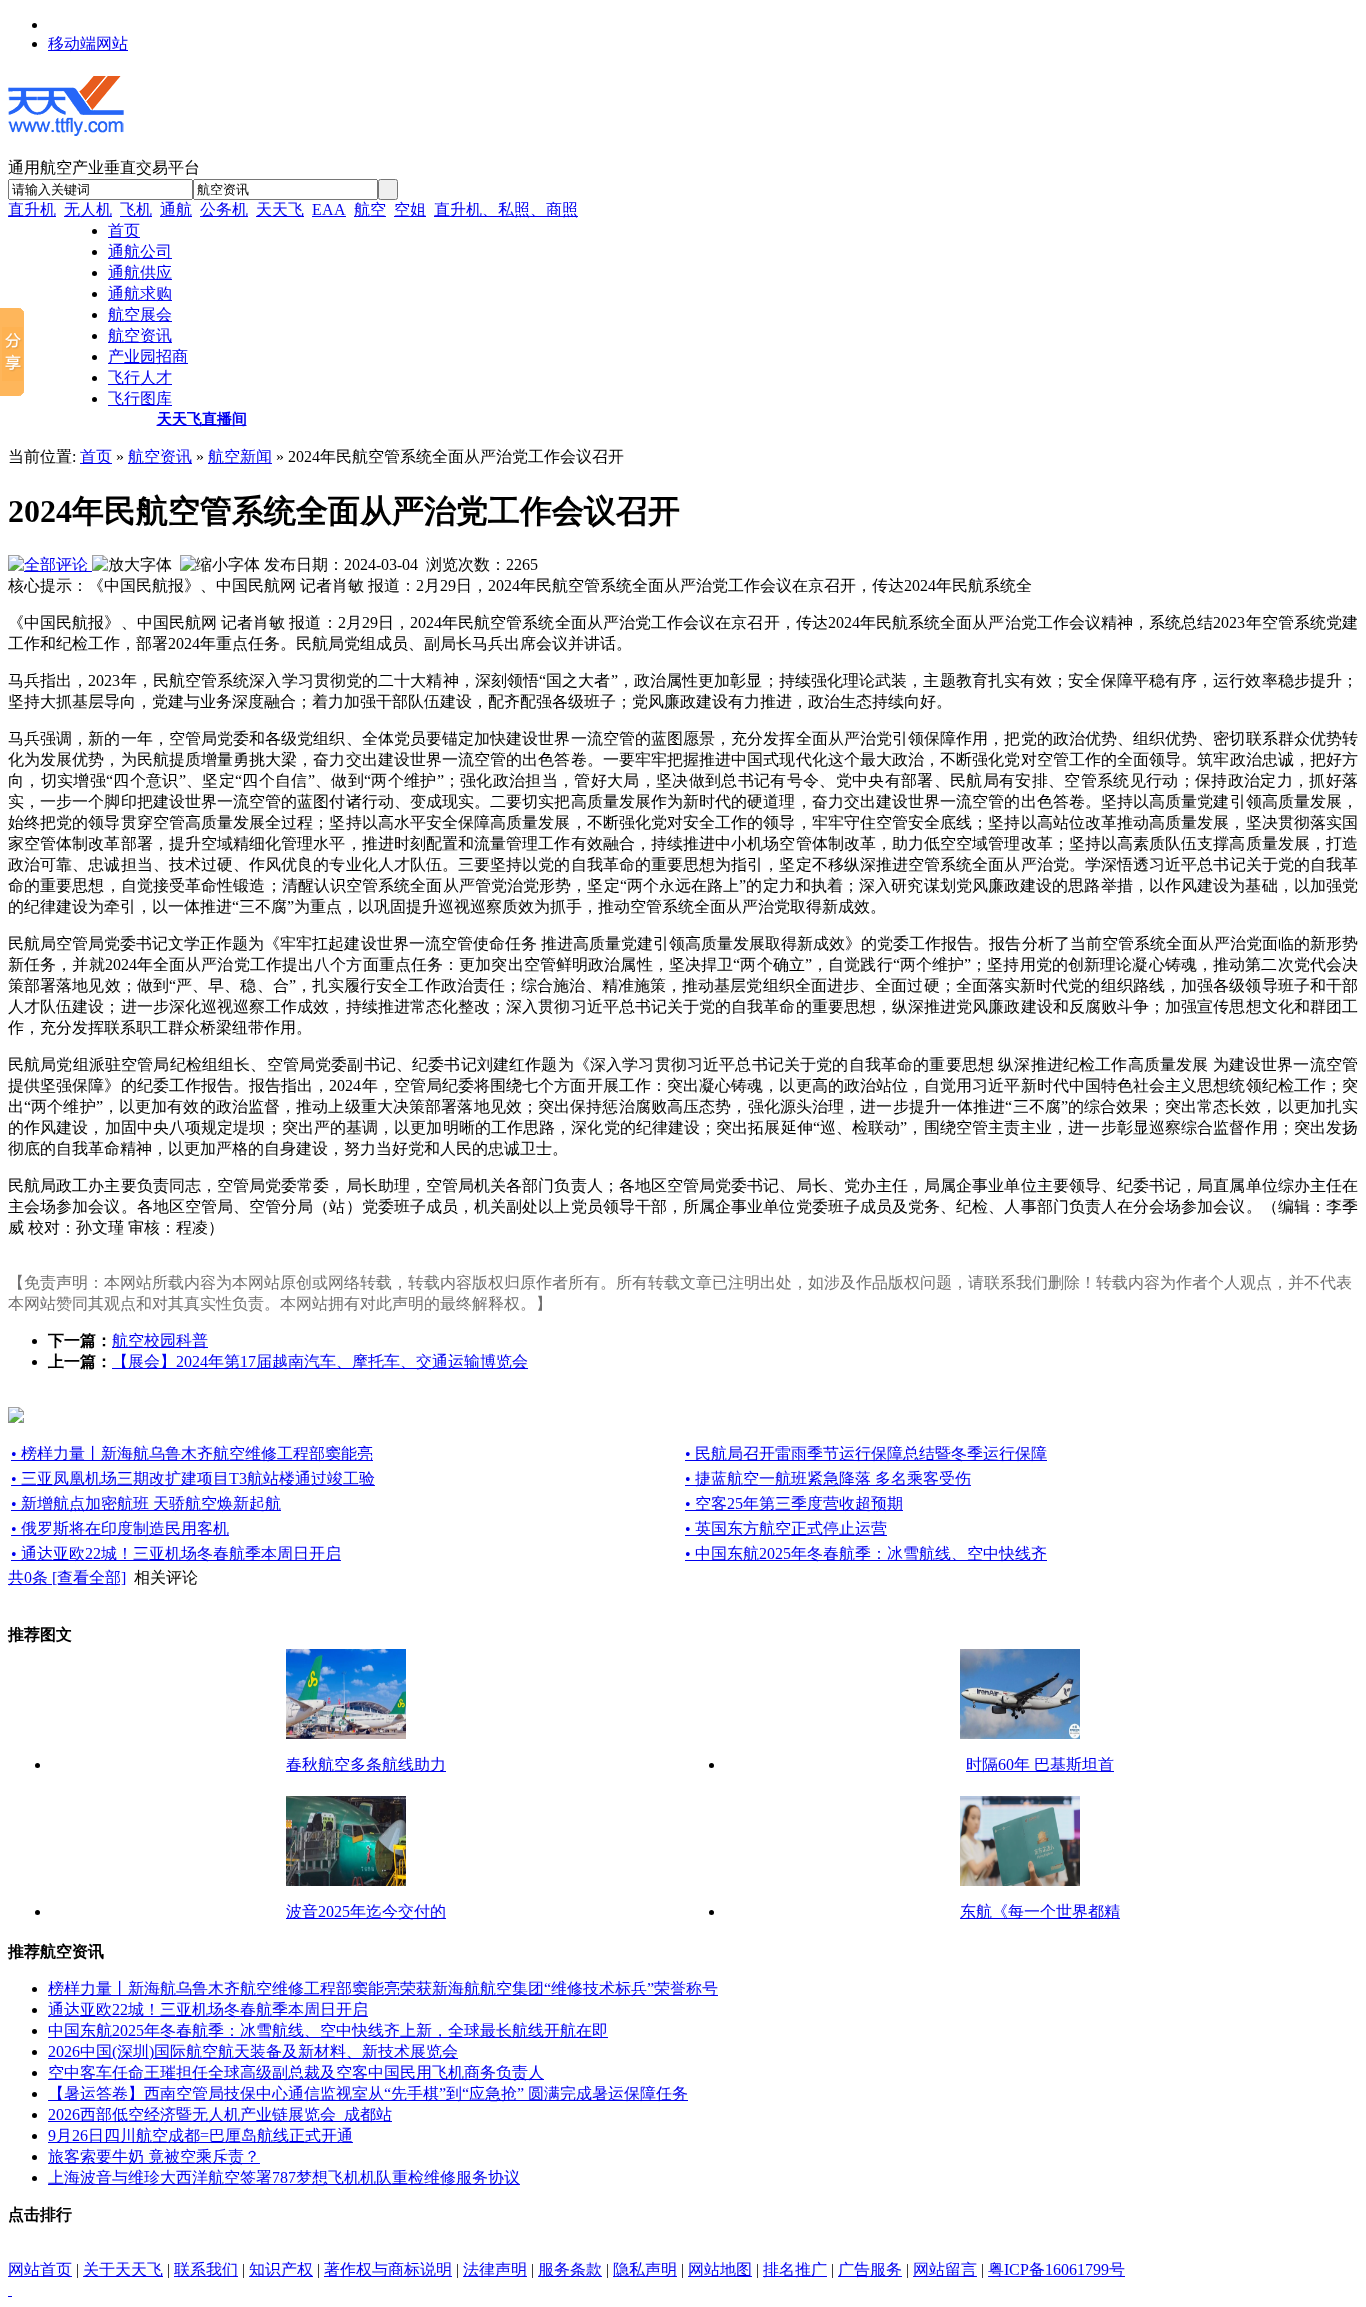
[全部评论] (50, 564)
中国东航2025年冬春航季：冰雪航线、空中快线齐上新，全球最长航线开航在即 (328, 2030)
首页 (96, 456)
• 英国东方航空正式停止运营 (786, 1528)
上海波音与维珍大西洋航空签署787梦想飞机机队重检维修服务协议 (284, 2177)
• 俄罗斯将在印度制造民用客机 (120, 1528)
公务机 (224, 209)
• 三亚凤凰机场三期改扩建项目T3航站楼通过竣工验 (193, 1478)
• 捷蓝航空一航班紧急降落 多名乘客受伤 (828, 1478)
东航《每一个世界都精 (1040, 1911)
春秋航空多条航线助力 (366, 1764)
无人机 (88, 209)
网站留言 (945, 2269)
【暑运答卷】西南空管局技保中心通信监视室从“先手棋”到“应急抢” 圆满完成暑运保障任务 (368, 2093)
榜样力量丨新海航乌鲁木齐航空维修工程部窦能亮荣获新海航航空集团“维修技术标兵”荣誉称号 (383, 1988)
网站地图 (720, 2269)
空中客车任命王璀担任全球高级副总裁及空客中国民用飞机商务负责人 (296, 2072)
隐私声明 (645, 2269)
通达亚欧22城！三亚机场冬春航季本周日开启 (208, 2009)
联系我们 (206, 2269)
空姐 (410, 209)
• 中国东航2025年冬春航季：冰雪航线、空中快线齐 (866, 1553)
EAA (329, 209)
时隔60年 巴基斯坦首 (1040, 1764)
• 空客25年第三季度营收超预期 (794, 1503)
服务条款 (570, 2269)
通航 (176, 209)
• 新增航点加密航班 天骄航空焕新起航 (146, 1503)
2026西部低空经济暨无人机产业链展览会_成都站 (220, 2114)
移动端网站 (88, 43)
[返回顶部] (10, 2289)
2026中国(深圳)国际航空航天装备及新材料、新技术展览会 (253, 2051)
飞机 (136, 209)
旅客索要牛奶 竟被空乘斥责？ (154, 2156)
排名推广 (795, 2269)
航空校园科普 (160, 1340)
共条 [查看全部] (67, 1577)
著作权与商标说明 (388, 2269)
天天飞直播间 (202, 419)
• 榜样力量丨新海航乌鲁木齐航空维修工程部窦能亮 (192, 1453)
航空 (370, 209)
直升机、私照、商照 (506, 209)
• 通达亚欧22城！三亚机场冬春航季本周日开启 (176, 1553)
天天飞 (280, 209)
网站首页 (40, 2269)
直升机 (32, 209)
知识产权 (281, 2269)
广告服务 (870, 2269)
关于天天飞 (123, 2269)
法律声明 (495, 2269)
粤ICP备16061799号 (1056, 2269)
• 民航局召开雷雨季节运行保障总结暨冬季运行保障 (866, 1453)
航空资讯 (160, 456)
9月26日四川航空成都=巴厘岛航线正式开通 (200, 2135)
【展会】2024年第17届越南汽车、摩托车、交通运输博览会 (320, 1361)
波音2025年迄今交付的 (366, 1911)
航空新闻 (240, 456)
